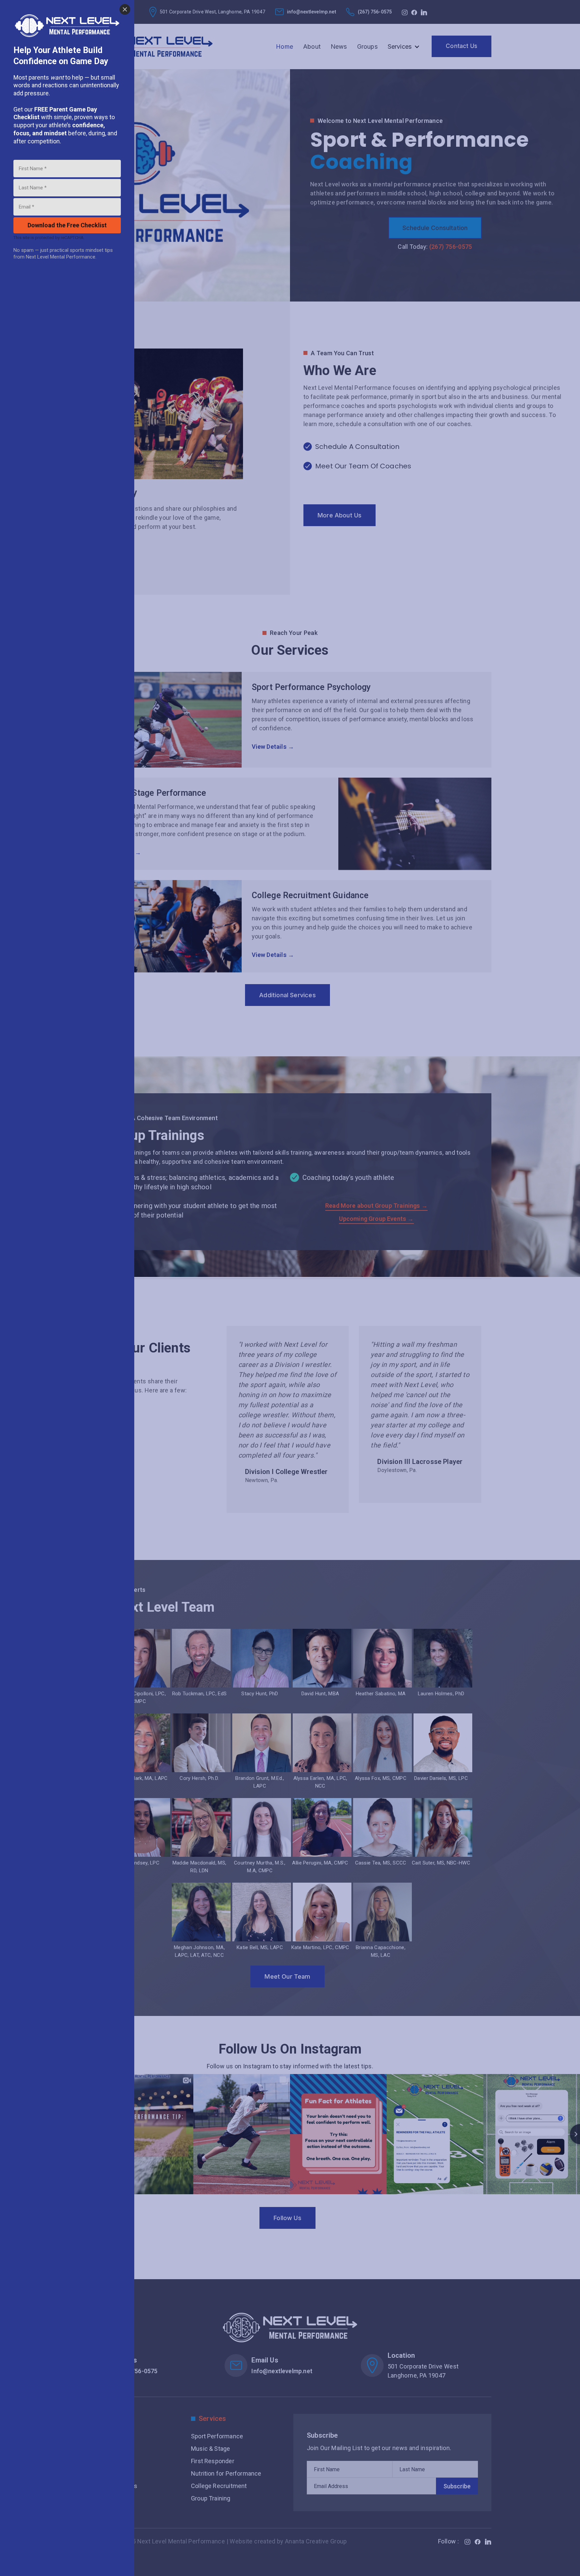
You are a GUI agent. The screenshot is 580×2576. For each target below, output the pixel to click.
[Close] (125, 9)
